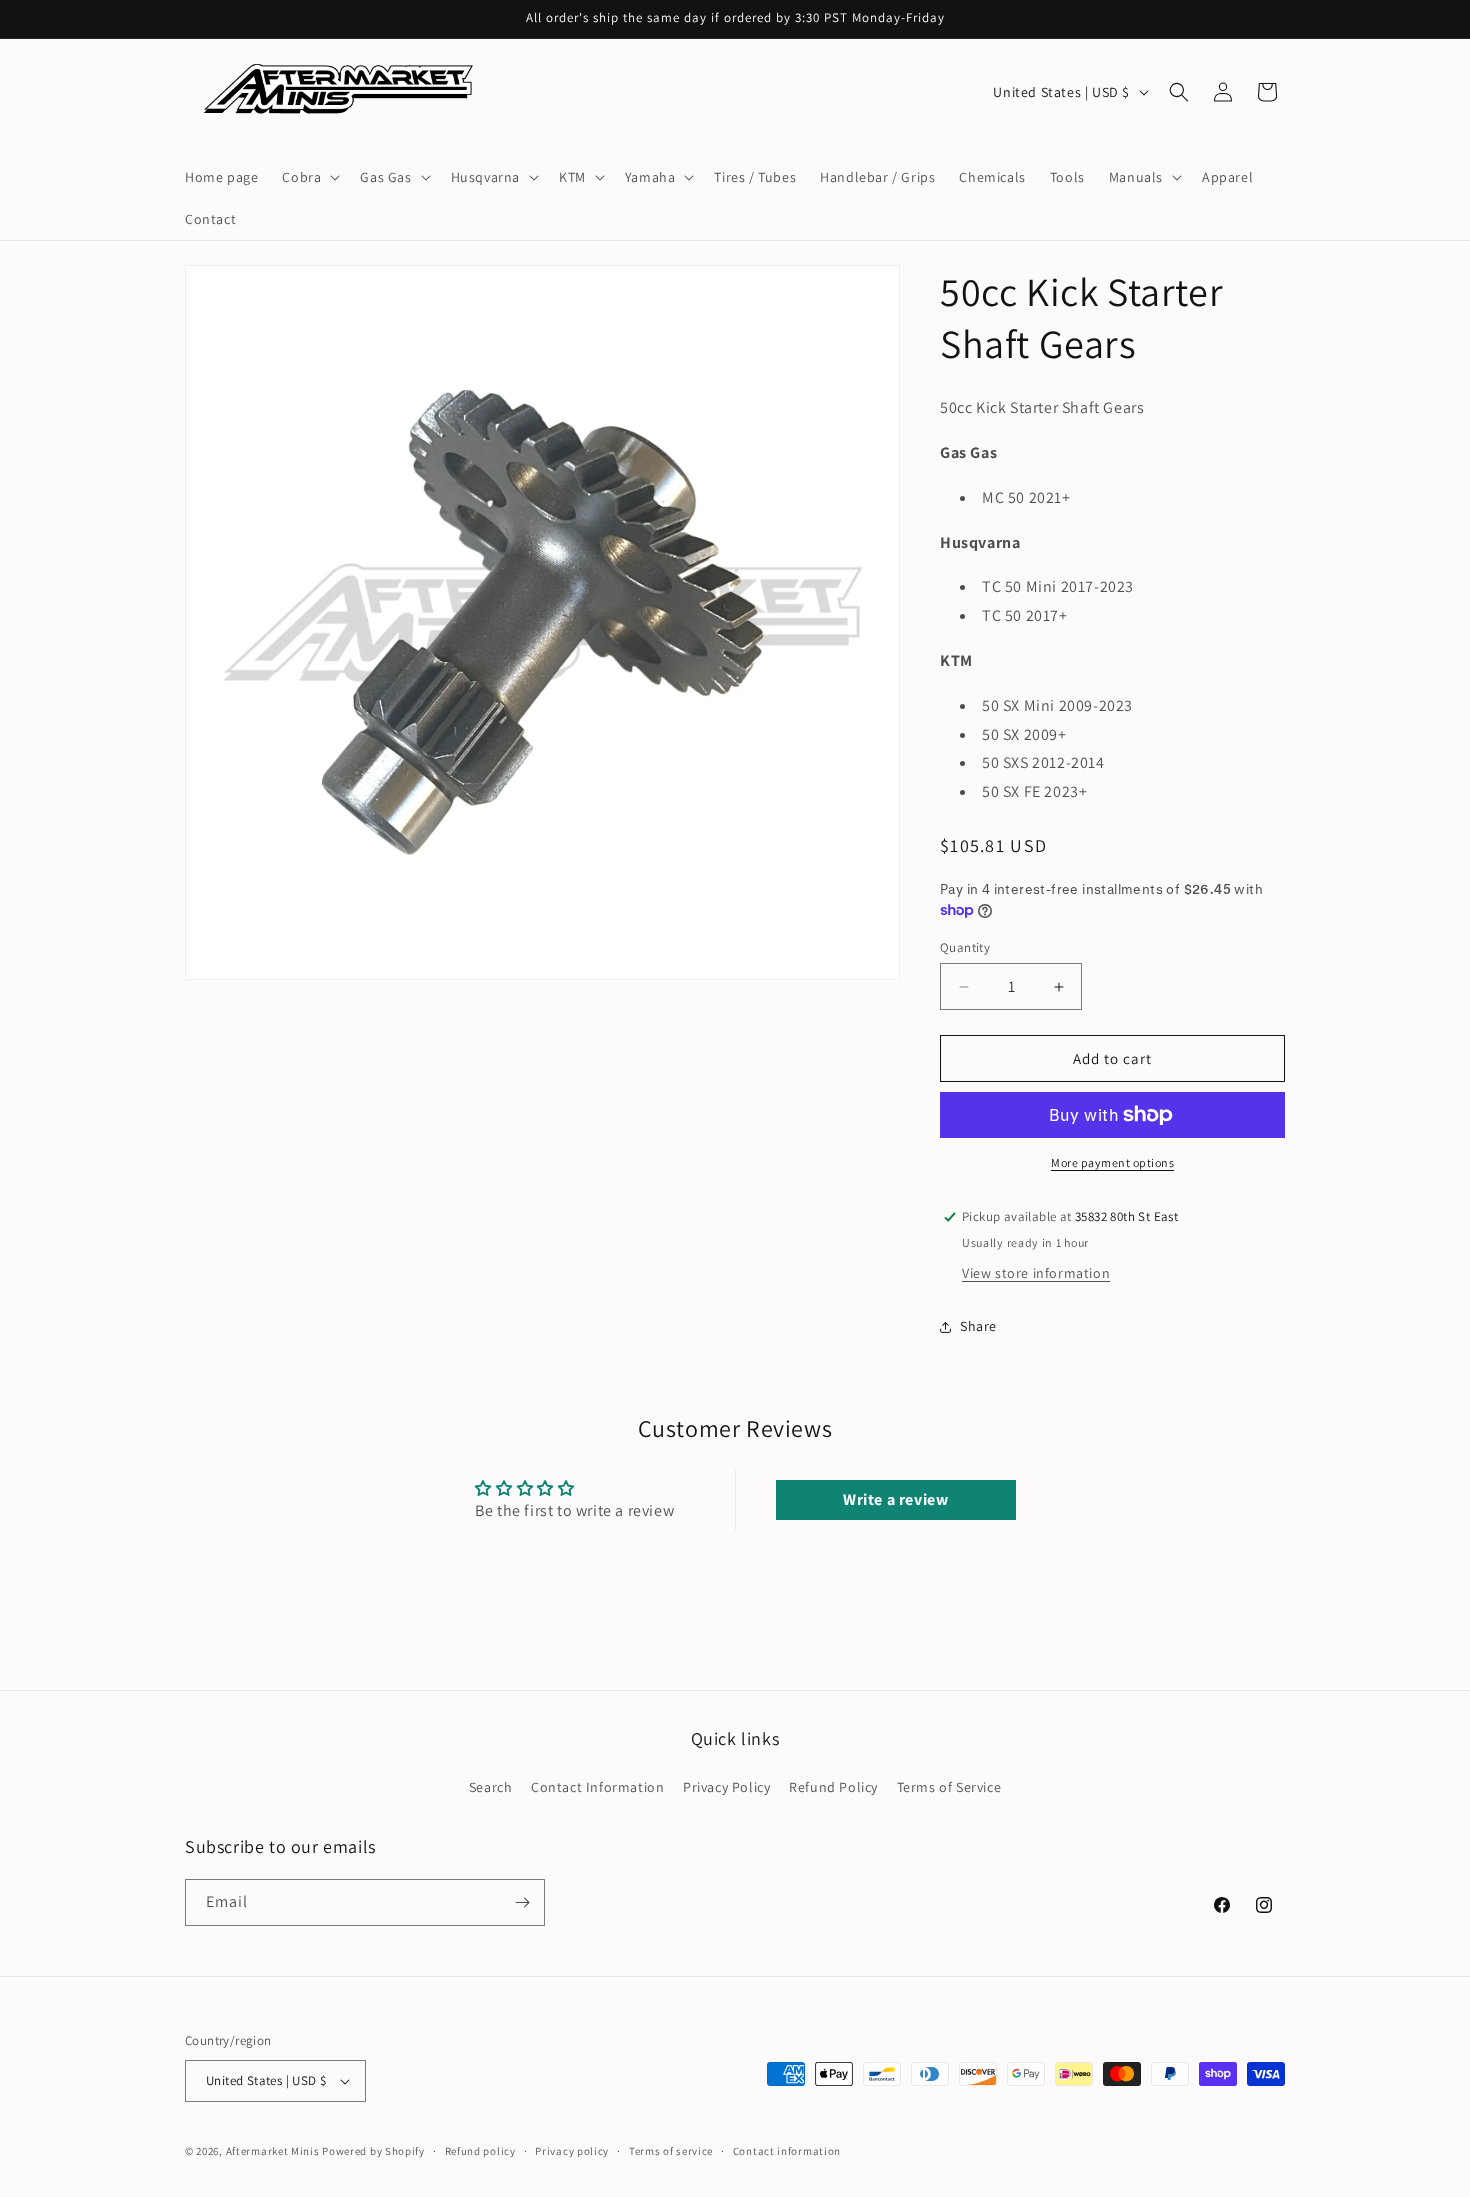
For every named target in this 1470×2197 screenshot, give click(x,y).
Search (491, 1787)
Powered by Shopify (373, 2151)
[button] (309, 177)
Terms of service (671, 2151)
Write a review (895, 1499)
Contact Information (597, 1787)
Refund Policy (833, 1787)
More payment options (1112, 1162)
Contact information (787, 2151)
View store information (1036, 1273)
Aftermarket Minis (273, 2151)
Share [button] (978, 1326)
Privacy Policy (726, 1787)
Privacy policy (572, 2151)
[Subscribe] (522, 1902)
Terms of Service (949, 1787)
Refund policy (480, 2151)
